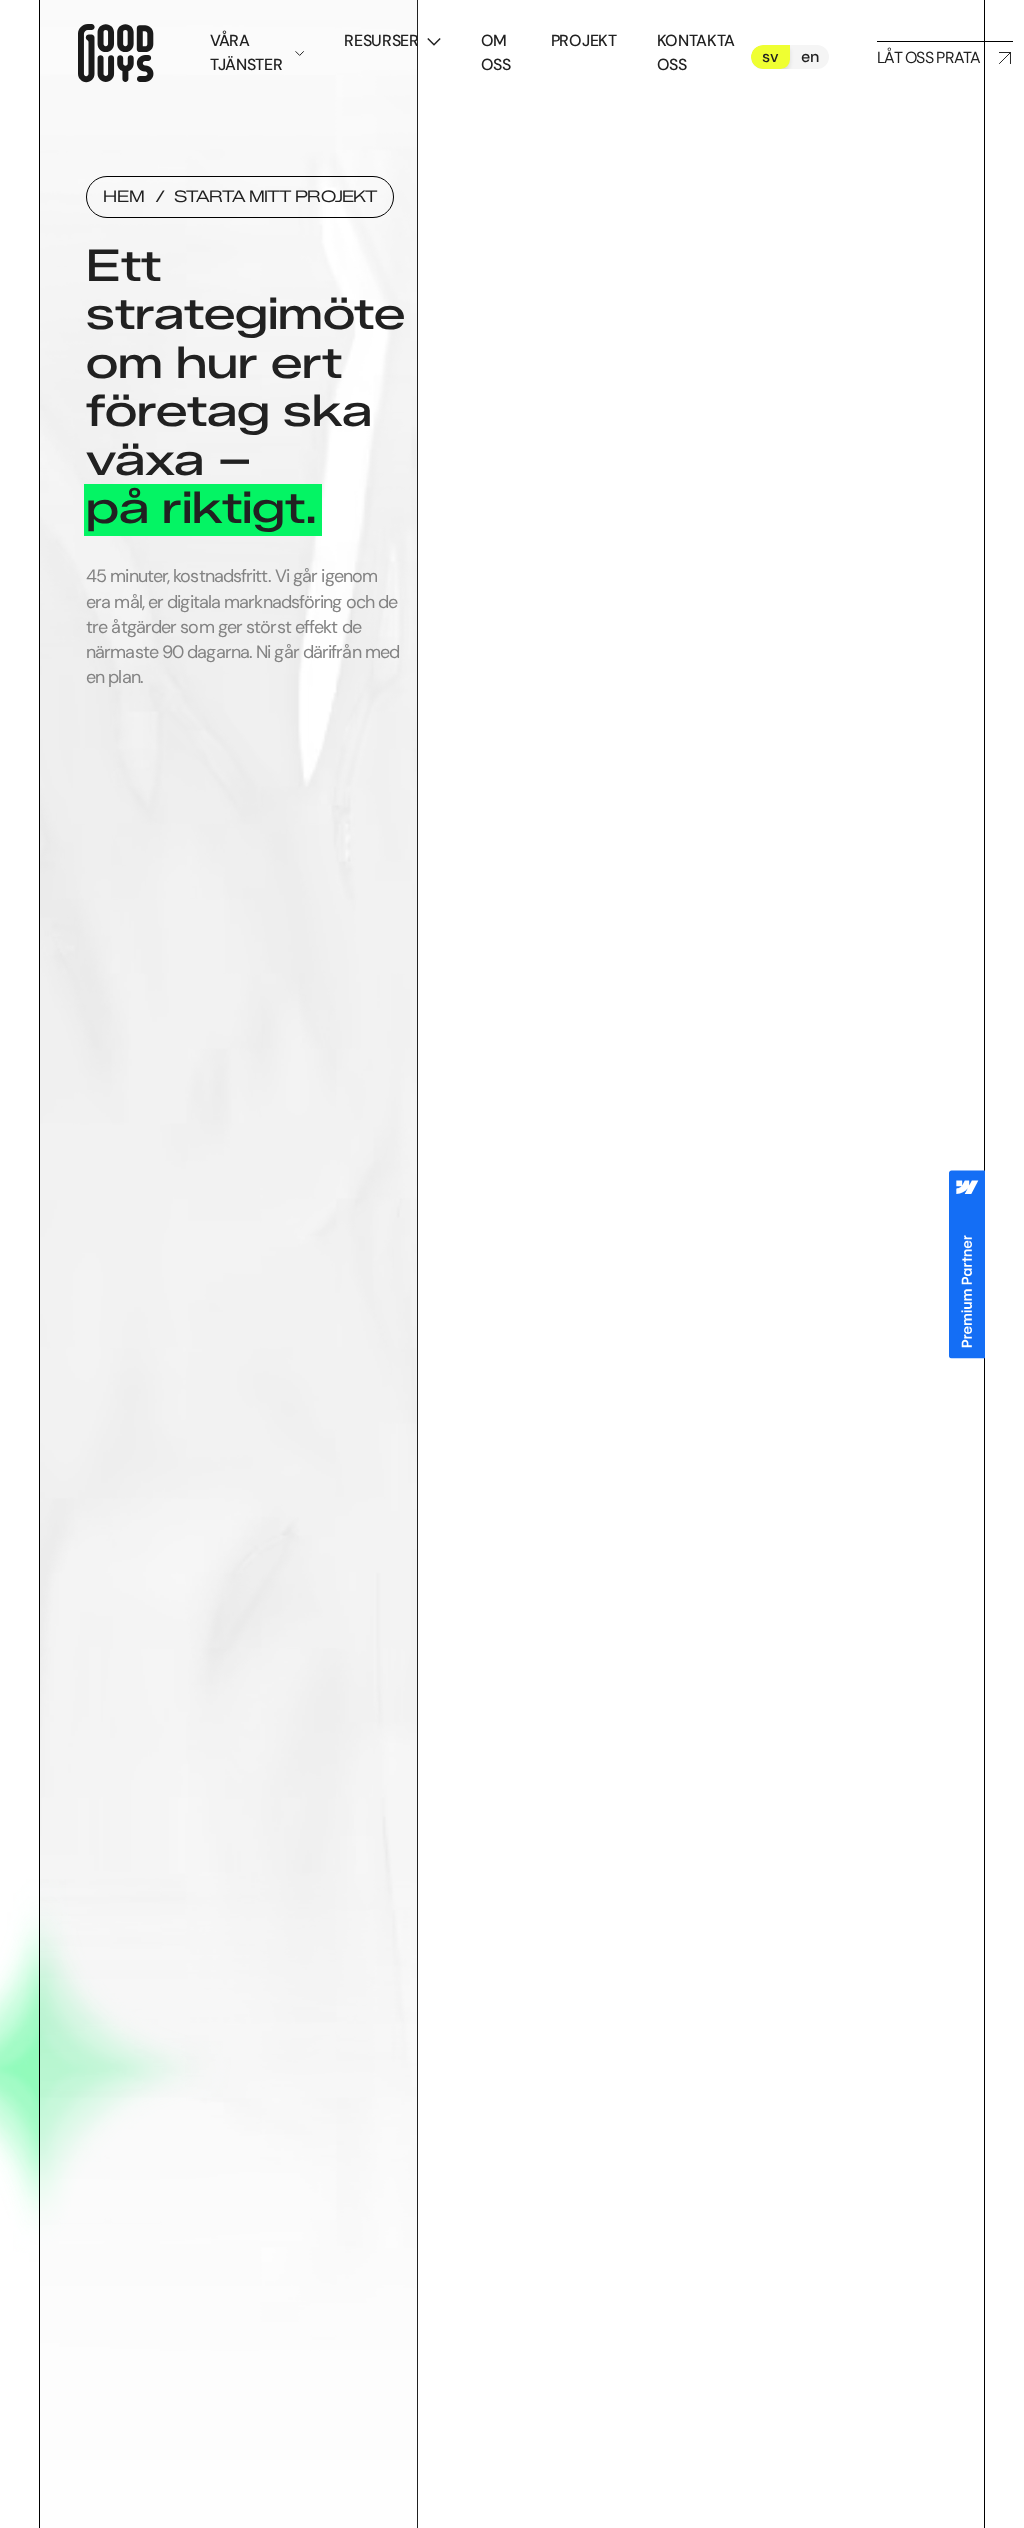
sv (770, 56)
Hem (124, 197)
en (810, 56)
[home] (113, 57)
